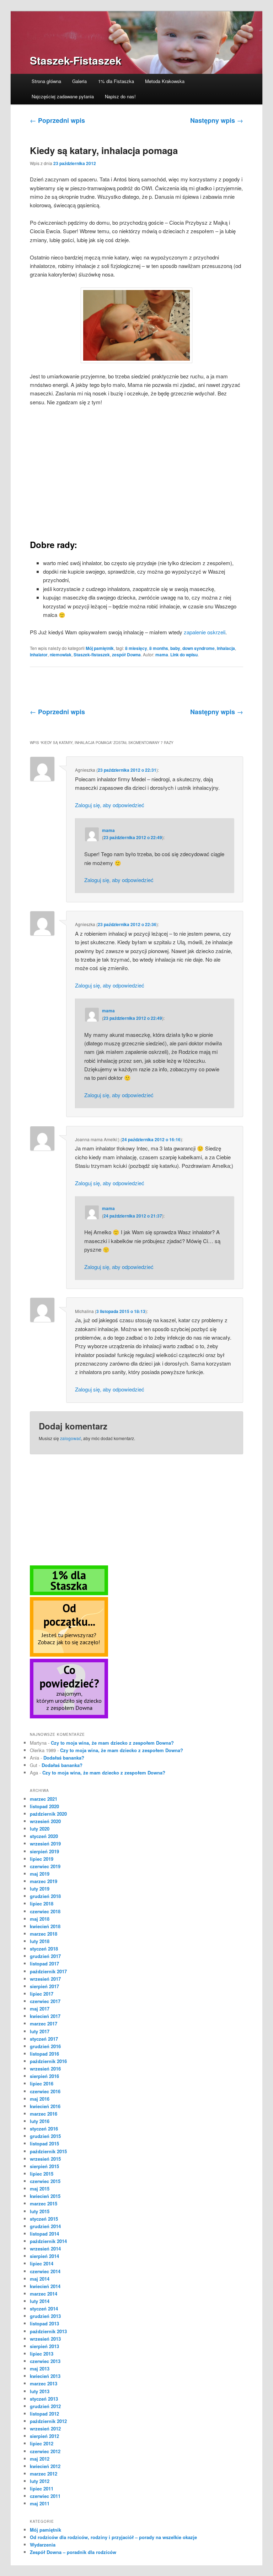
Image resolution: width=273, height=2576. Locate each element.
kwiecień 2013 (45, 2376)
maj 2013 (40, 2369)
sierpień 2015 (44, 2166)
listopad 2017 (44, 1964)
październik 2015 (48, 2151)
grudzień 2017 (45, 1956)
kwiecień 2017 (45, 2016)
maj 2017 (40, 2009)
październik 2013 (48, 2331)
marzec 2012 (44, 2474)
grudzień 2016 (45, 2046)
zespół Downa (126, 655)
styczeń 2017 (44, 2039)
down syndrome (199, 648)
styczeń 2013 (44, 2399)
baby (175, 648)
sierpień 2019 (44, 1851)
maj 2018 (40, 1919)
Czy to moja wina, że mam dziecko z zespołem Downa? (112, 1743)
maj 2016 (40, 2099)
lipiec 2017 (42, 1994)
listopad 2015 (44, 2143)
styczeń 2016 (44, 2129)
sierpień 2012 (44, 2436)
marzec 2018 (44, 1934)
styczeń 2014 (44, 2309)
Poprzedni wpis (57, 120)
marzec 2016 (44, 2114)
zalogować (71, 1438)
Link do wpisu (184, 655)
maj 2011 (40, 2503)
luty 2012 (40, 2481)
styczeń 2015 (44, 2219)
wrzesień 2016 (45, 2069)
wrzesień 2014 (45, 2249)
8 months (159, 648)
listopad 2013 (44, 2323)
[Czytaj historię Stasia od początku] (69, 1655)
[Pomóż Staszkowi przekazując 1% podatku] (69, 1593)
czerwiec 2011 (45, 2496)
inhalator (39, 655)
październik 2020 (48, 1814)
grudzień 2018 (45, 1896)
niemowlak (61, 655)
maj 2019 (40, 1874)
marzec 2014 (44, 2294)
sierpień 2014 (44, 2256)
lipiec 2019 (42, 1859)
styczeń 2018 (44, 1949)
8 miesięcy (136, 648)
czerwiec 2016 (45, 2091)
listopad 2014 (44, 2234)
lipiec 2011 (42, 2489)
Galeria (79, 81)
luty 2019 (40, 1889)
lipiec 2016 (42, 2083)
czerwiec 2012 (45, 2451)
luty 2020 (40, 1829)
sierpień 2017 (44, 1986)
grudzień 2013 (45, 2316)
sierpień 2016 (44, 2076)
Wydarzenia (43, 2545)
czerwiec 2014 (45, 2271)
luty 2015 (40, 2211)
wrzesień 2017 (45, 1979)
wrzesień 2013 (45, 2339)
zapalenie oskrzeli (205, 632)
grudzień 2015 (45, 2136)
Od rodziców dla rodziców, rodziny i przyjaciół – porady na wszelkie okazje (113, 2537)
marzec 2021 (44, 1799)
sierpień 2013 (44, 2346)
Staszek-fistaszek (92, 655)
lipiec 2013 (42, 2354)
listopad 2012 (44, 2414)
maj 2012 (40, 2459)
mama (162, 655)
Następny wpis (217, 120)
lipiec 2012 (42, 2443)
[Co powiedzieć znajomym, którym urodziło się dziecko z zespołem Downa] (69, 1717)
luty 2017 (40, 2031)
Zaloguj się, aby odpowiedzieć (110, 805)
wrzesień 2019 (45, 1844)
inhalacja (226, 648)
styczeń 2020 (44, 1836)
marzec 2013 (44, 2383)
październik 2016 (48, 2061)
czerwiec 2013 (45, 2361)
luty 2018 (40, 1941)
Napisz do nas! (120, 96)
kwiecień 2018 (45, 1926)
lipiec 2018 (42, 1904)
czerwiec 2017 (45, 2001)
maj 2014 (40, 2279)
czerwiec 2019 (45, 1866)
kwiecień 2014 (45, 2286)
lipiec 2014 (42, 2263)
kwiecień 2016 (45, 2106)
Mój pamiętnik (100, 648)
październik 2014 (48, 2241)
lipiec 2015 (42, 2174)
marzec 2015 (44, 2203)
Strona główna (46, 81)
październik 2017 (48, 1971)
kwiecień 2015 (45, 2196)
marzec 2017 (44, 2023)
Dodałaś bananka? (64, 1758)
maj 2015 (40, 2189)
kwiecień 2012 (45, 2466)
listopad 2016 (44, 2054)
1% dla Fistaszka (116, 81)
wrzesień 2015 (45, 2159)
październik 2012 (48, 2421)
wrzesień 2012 (45, 2429)
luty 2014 (40, 2301)
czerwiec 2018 (45, 1911)
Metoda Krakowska (165, 81)
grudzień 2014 (45, 2226)
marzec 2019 (44, 1881)
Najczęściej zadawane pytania (63, 96)
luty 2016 (40, 2121)
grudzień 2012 (45, 2406)
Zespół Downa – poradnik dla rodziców (73, 2552)
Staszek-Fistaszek (76, 60)
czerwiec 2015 (45, 2181)
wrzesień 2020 (45, 1821)
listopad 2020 (44, 1806)
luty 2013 (40, 2391)
